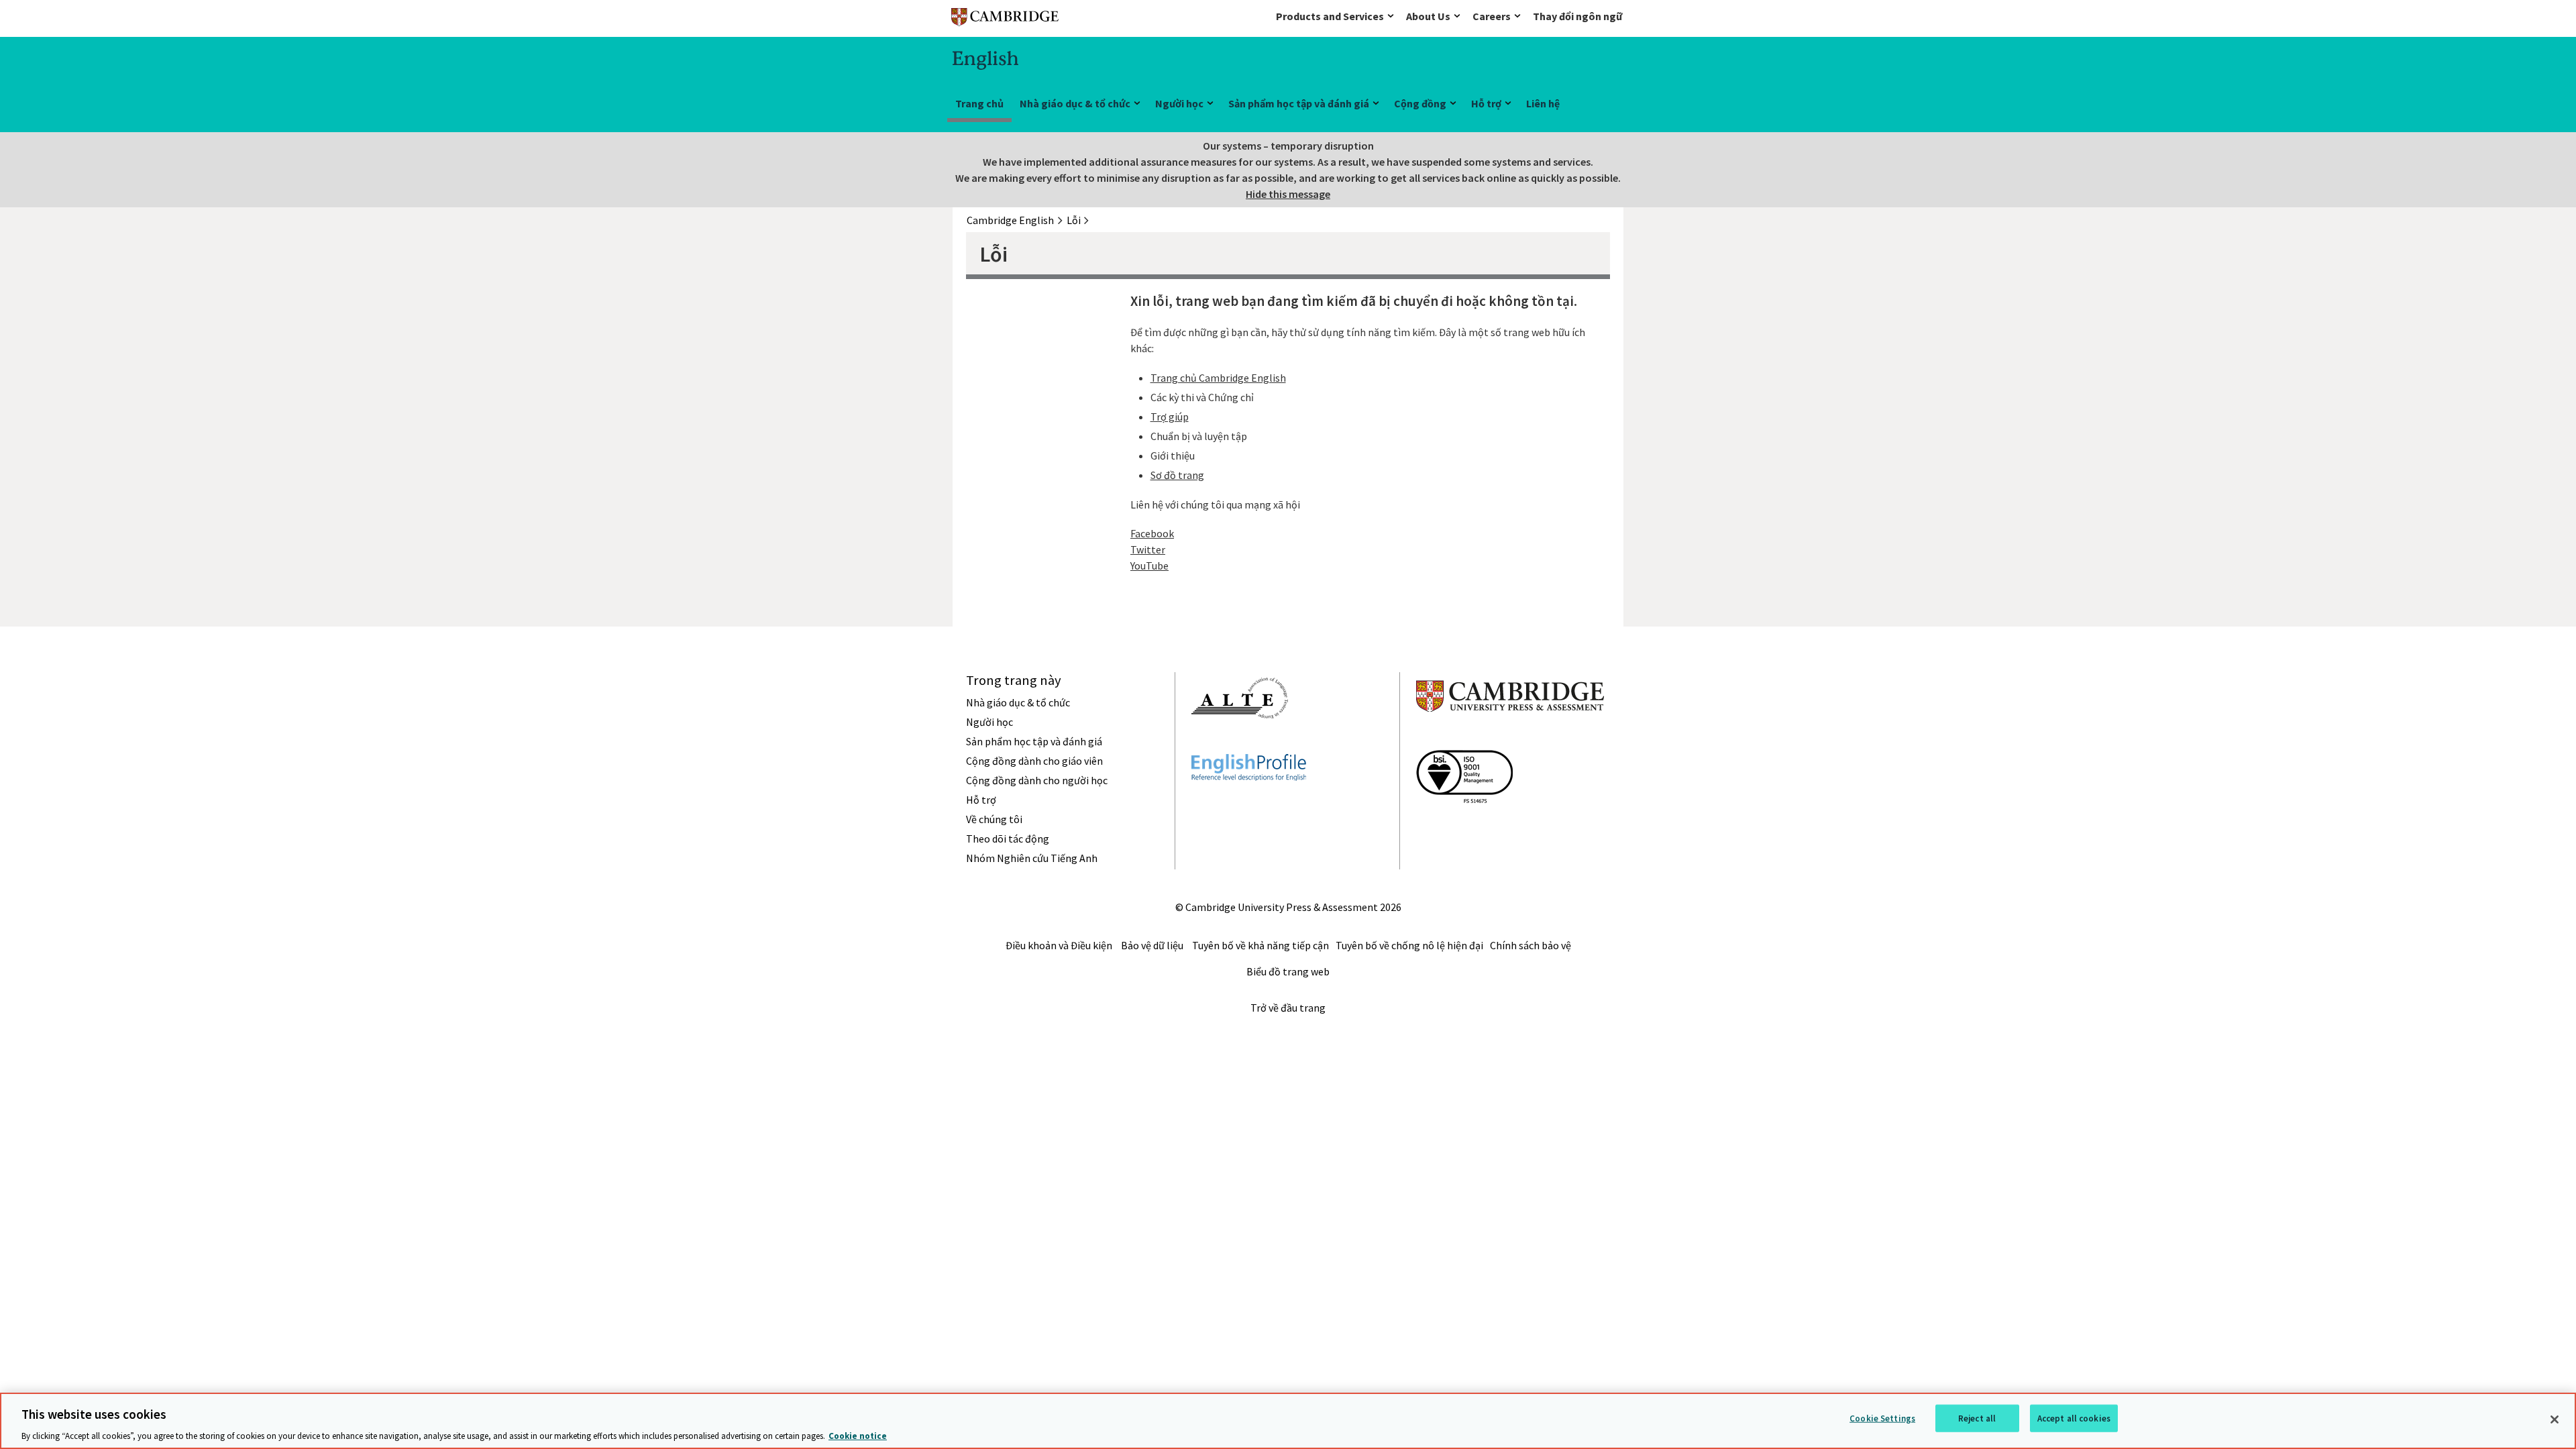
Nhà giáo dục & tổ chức (1075, 103)
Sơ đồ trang (1177, 475)
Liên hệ (1543, 103)
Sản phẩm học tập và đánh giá (1299, 103)
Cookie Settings (1882, 1418)
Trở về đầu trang (1288, 1008)
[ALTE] (1240, 743)
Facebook (1152, 533)
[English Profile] (1249, 805)
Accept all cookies (2074, 1418)
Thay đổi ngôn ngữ (1577, 16)
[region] (1288, 1421)
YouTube (1149, 566)
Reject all (1977, 1418)
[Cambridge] (1005, 20)
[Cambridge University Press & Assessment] (1510, 739)
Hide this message (1288, 194)
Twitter (1148, 549)
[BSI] (1464, 827)
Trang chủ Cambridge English (1218, 378)
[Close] (2555, 1419)
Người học (1179, 103)
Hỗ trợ (1486, 103)
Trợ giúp (1170, 417)
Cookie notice (858, 1435)
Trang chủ (979, 103)
